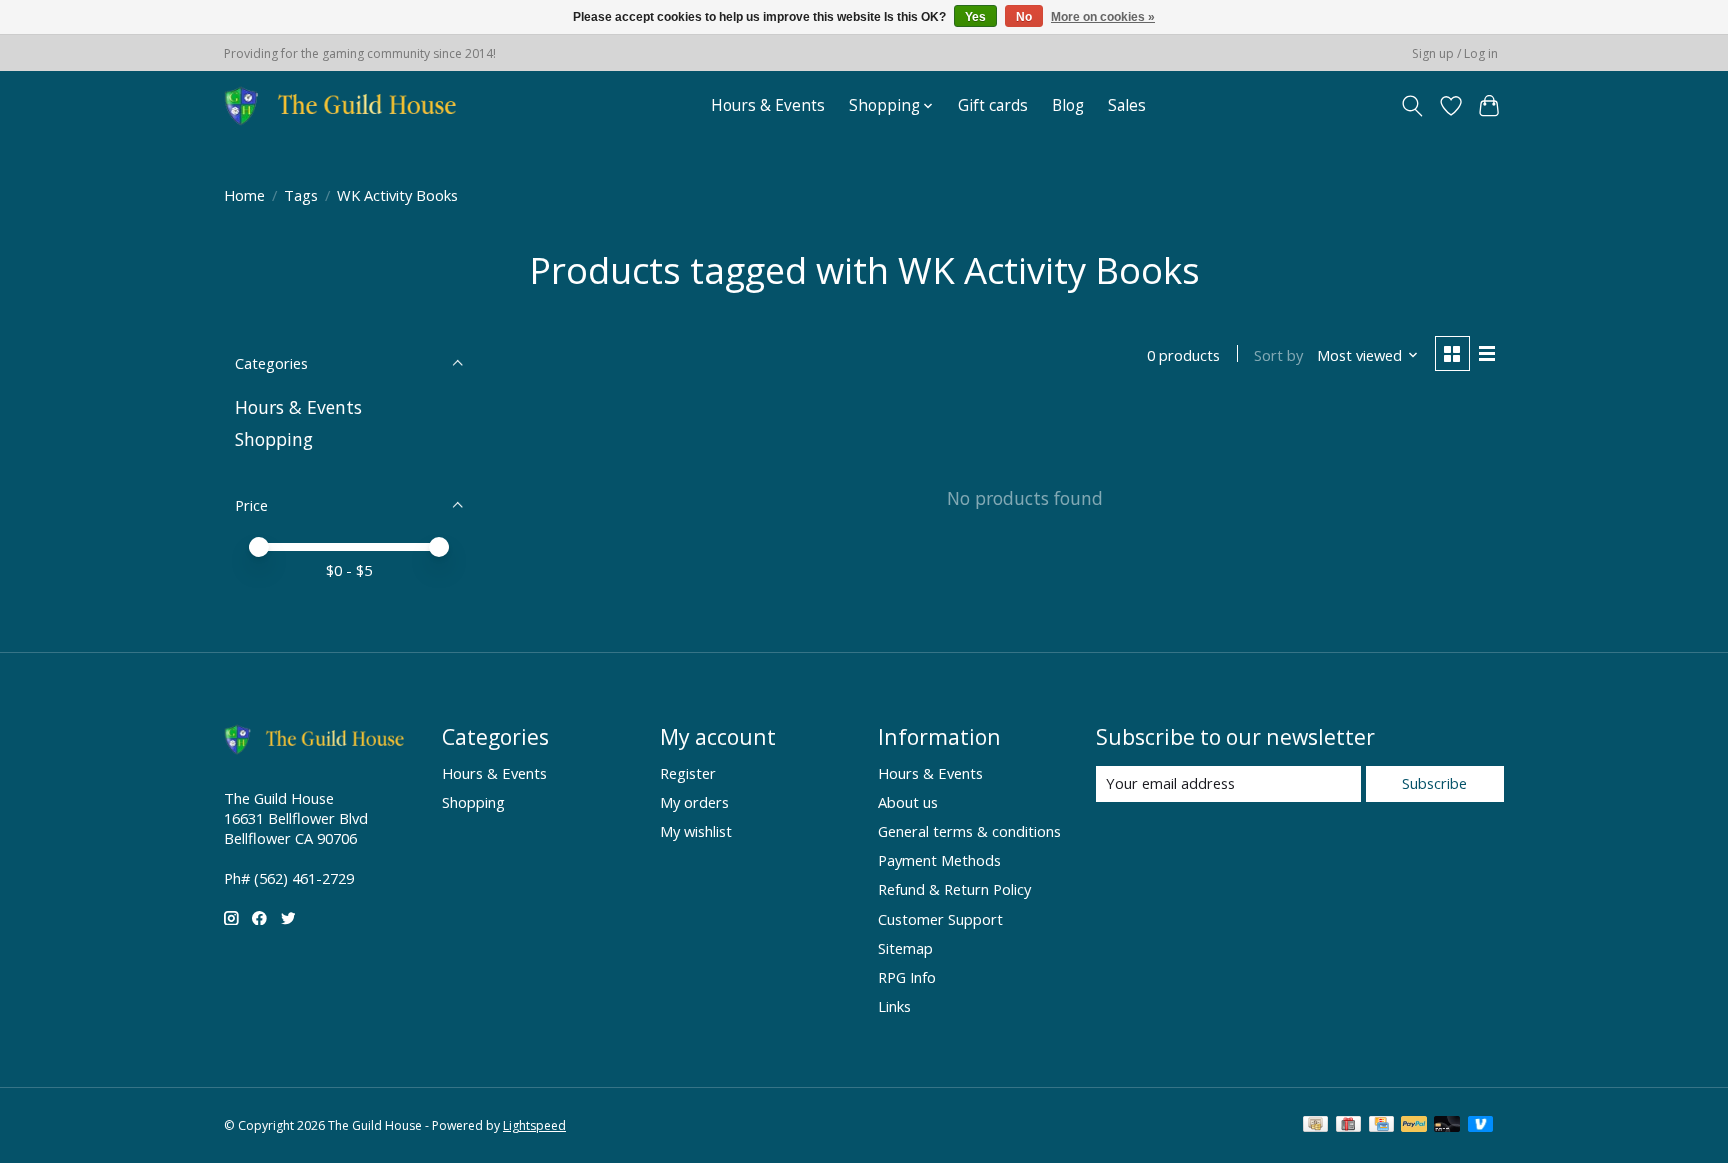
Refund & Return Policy (954, 889)
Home (244, 195)
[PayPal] (1414, 1126)
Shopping (274, 439)
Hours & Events (768, 105)
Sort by (1278, 355)
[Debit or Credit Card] (1447, 1126)
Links (894, 1006)
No (1024, 17)
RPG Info (907, 977)
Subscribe (1434, 783)
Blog (1068, 105)
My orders (694, 802)
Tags (301, 195)
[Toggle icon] (1412, 106)
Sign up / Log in (1455, 53)
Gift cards (993, 105)
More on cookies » (1103, 17)
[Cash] (1315, 1126)
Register (688, 773)
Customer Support (940, 919)
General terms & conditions (969, 831)
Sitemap (905, 948)
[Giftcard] (1348, 1126)
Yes (975, 17)
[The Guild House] (346, 105)
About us (908, 802)
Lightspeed (534, 1125)
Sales (1127, 105)
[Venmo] (1481, 1126)
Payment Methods (939, 860)
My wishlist (696, 831)
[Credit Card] (1381, 1126)
